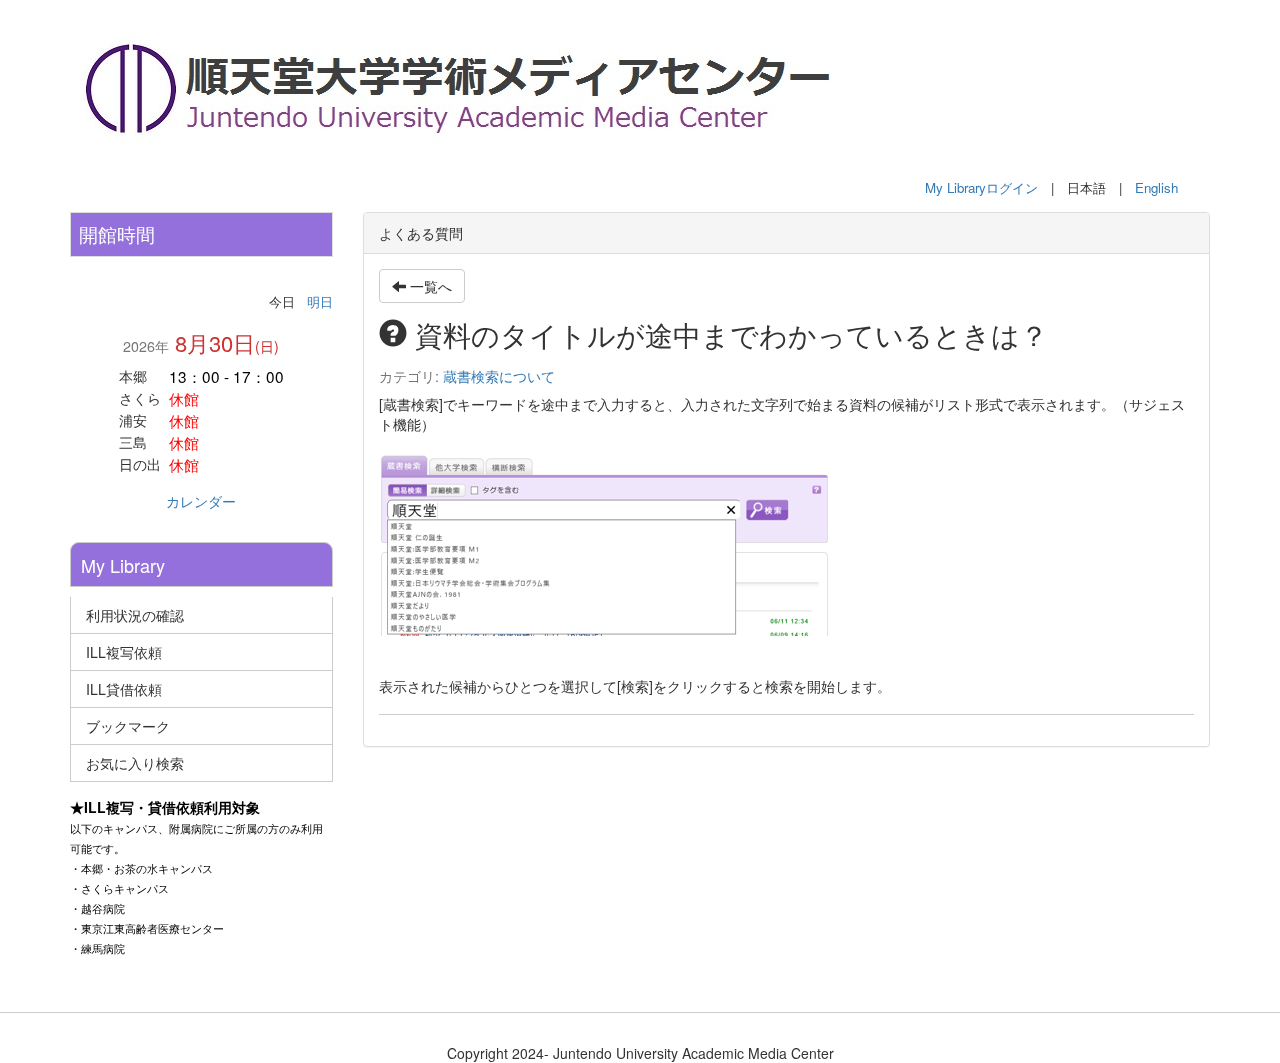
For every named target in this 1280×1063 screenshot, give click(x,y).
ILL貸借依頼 (124, 689)
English (1156, 187)
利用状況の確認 (135, 615)
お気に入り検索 (135, 763)
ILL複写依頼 (124, 652)
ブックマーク (128, 726)
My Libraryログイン (981, 187)
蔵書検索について (499, 376)
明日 (320, 301)
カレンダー (201, 501)
